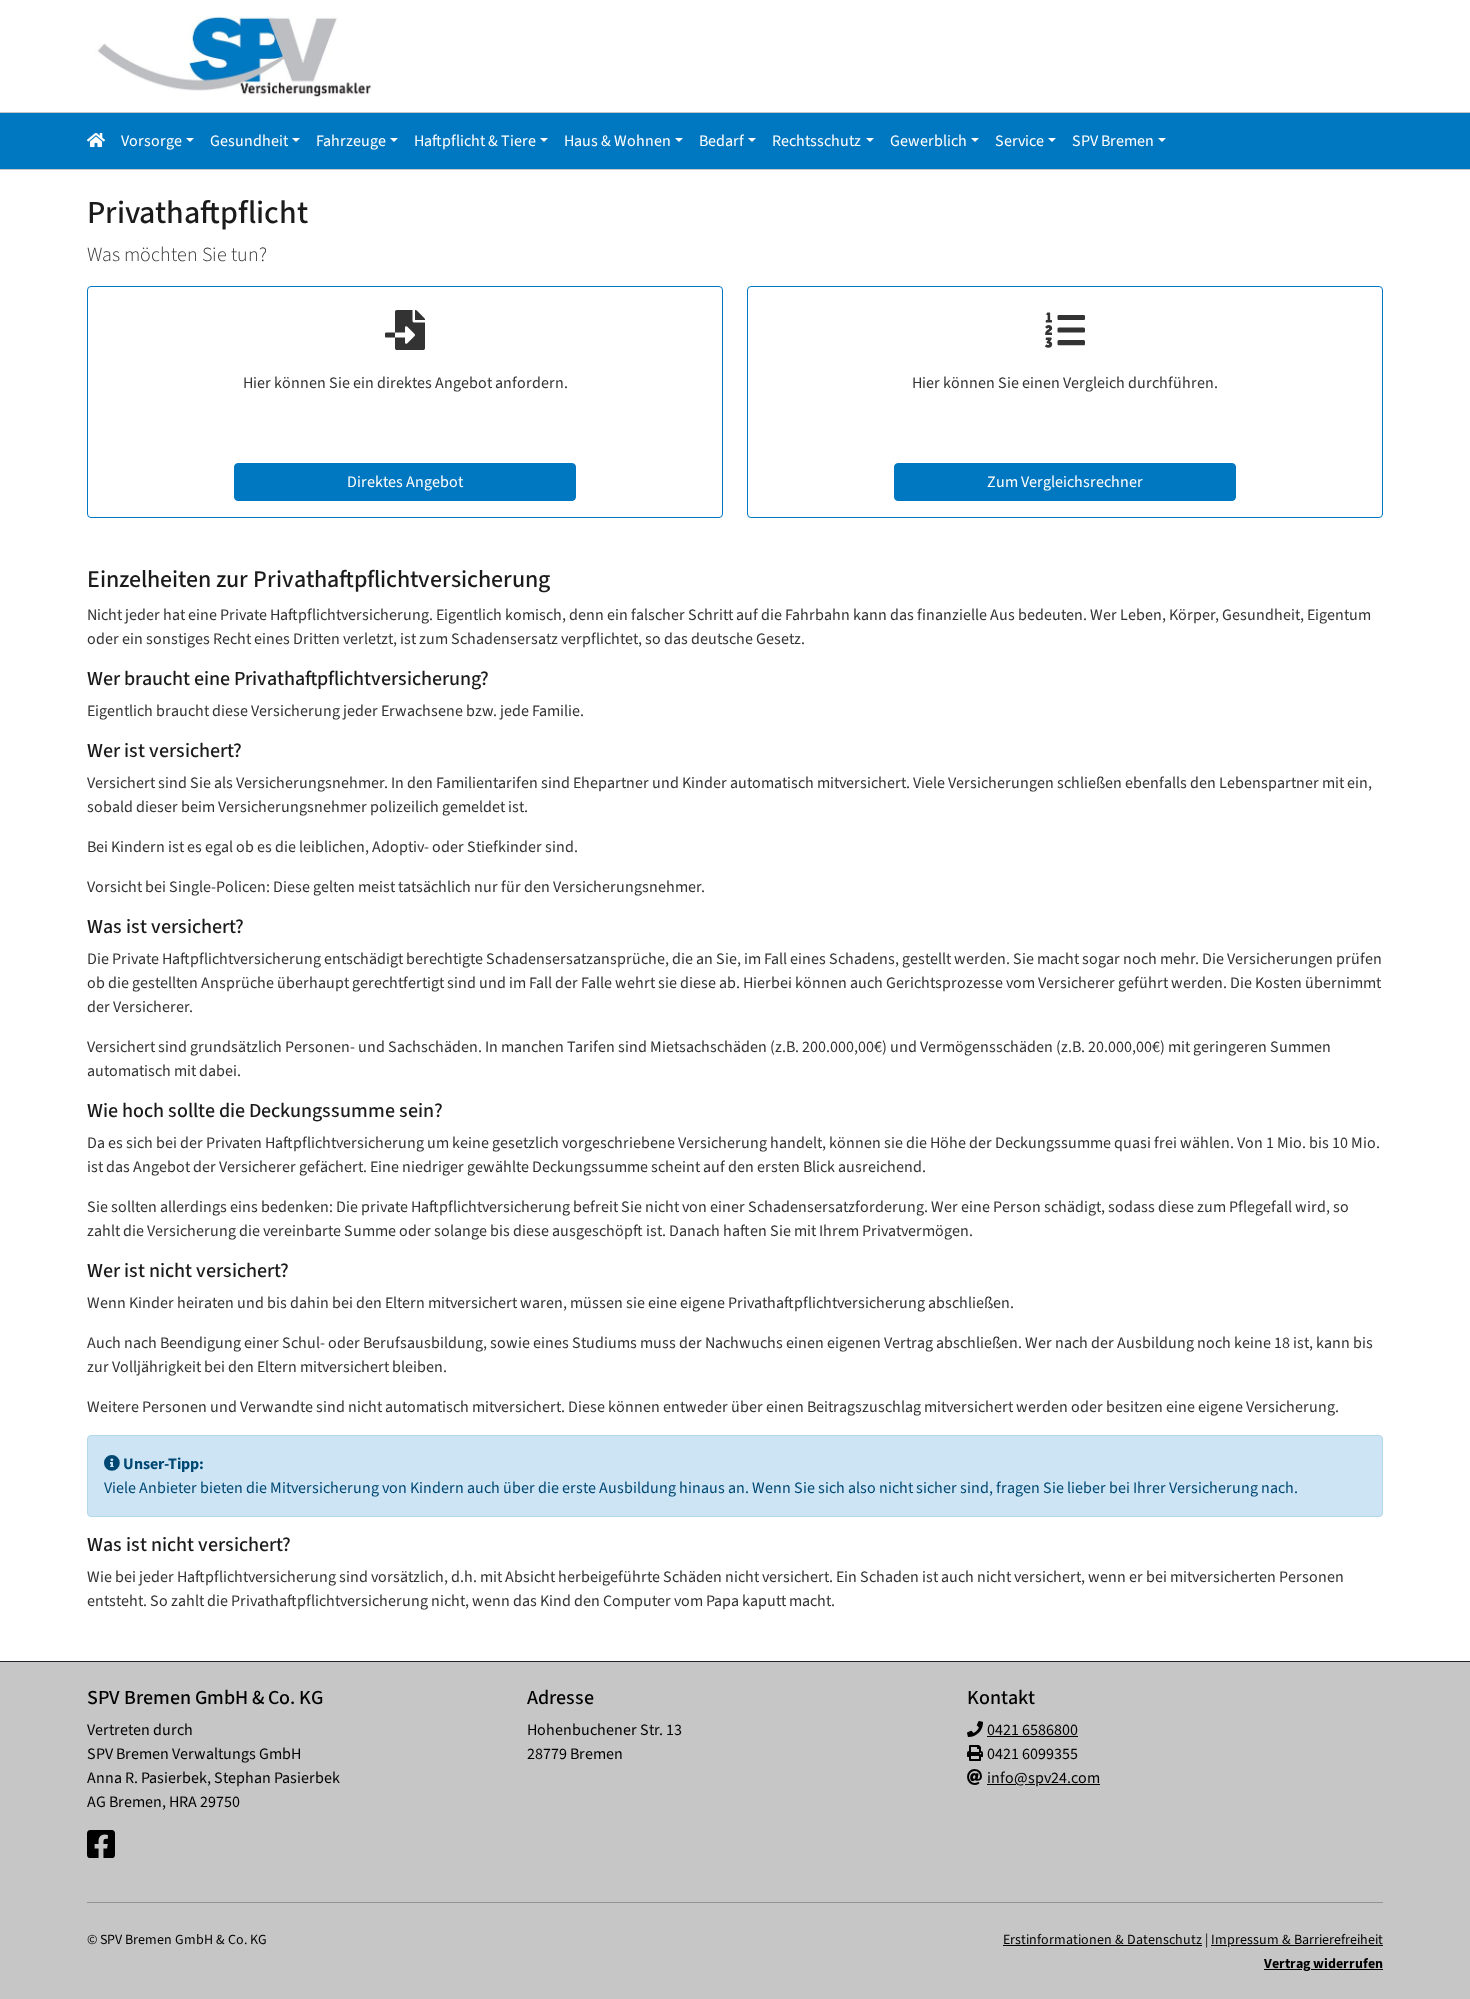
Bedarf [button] (721, 141)
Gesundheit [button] (249, 141)
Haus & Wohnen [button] (617, 141)
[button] (100, 141)
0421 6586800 (1032, 1730)
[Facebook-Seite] (101, 1846)
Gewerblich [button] (928, 141)
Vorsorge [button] (151, 141)
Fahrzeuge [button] (351, 141)
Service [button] (1019, 141)
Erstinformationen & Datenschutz (1102, 1940)
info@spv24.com (1043, 1778)
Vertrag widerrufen (1323, 1964)
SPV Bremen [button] (1113, 141)
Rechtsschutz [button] (816, 141)
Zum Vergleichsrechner (1065, 482)
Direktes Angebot (405, 482)
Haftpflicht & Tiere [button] (475, 141)
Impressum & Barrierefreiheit (1297, 1940)
